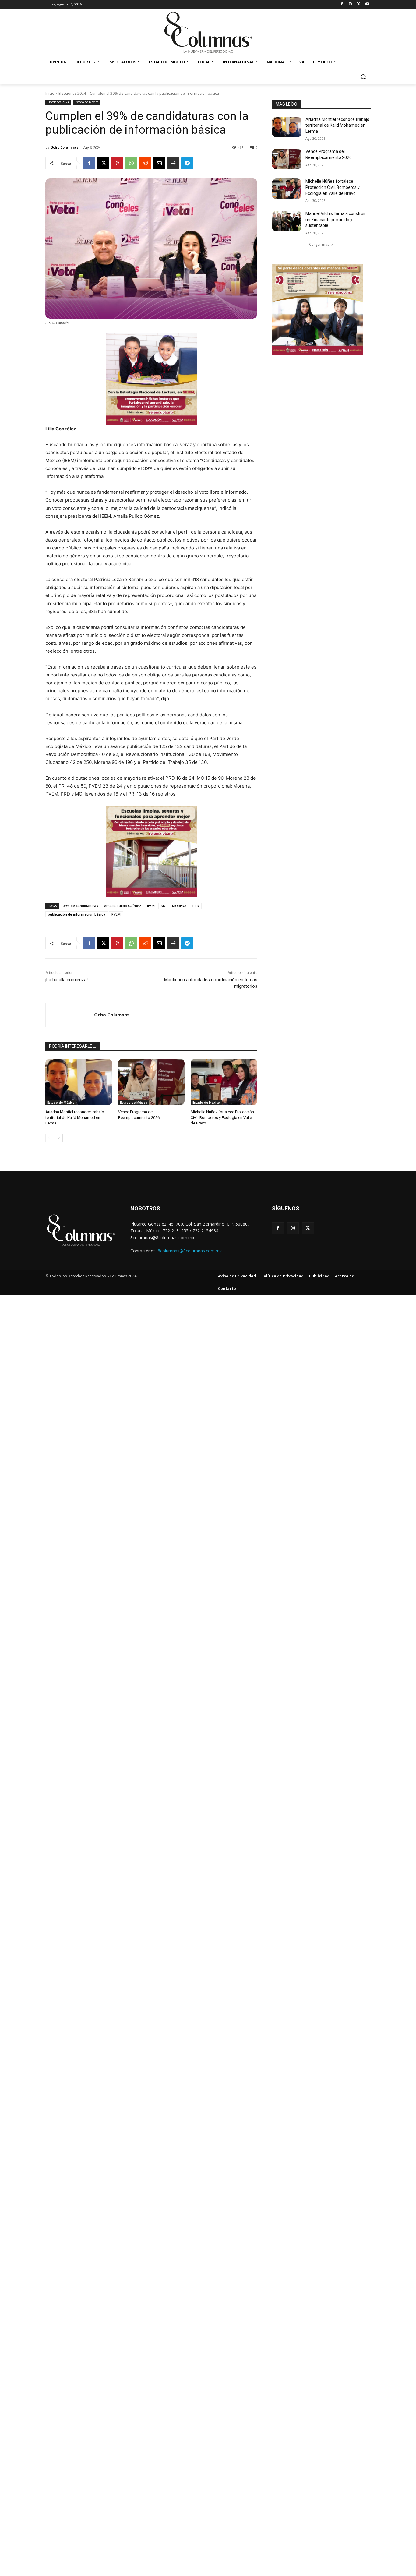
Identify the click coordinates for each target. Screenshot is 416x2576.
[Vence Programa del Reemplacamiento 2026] (152, 1082)
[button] (363, 77)
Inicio (50, 93)
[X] (359, 4)
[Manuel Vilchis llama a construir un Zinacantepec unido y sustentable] (287, 221)
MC (163, 906)
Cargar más (319, 244)
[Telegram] (187, 163)
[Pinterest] (117, 163)
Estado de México (86, 102)
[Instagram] (350, 4)
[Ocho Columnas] (70, 1015)
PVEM (116, 914)
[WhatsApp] (131, 163)
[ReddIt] (145, 163)
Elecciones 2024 (72, 93)
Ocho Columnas (64, 147)
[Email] (159, 163)
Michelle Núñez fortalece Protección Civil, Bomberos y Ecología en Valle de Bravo (222, 1117)
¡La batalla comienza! (67, 980)
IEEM (151, 906)
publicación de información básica (77, 914)
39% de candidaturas (81, 906)
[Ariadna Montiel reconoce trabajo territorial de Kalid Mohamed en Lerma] (79, 1082)
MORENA (179, 906)
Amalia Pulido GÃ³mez (123, 906)
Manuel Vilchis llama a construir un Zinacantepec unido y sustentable (336, 219)
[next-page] (59, 1138)
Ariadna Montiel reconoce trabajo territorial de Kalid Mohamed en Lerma (75, 1117)
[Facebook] (342, 4)
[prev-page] (49, 1138)
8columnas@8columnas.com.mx (190, 1251)
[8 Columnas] (208, 33)
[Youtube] (367, 4)
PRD (196, 906)
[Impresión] (173, 163)
